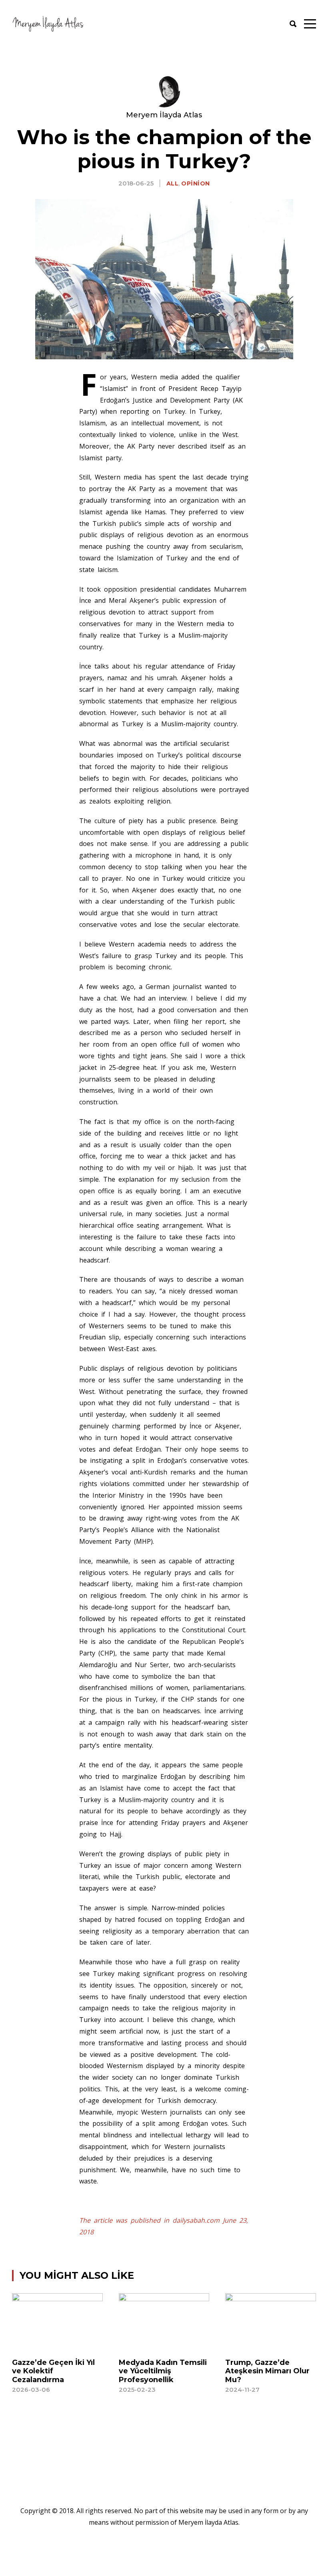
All (173, 183)
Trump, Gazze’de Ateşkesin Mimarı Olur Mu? (267, 2371)
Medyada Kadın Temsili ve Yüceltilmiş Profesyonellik (163, 2371)
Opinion (196, 183)
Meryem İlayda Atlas (164, 115)
